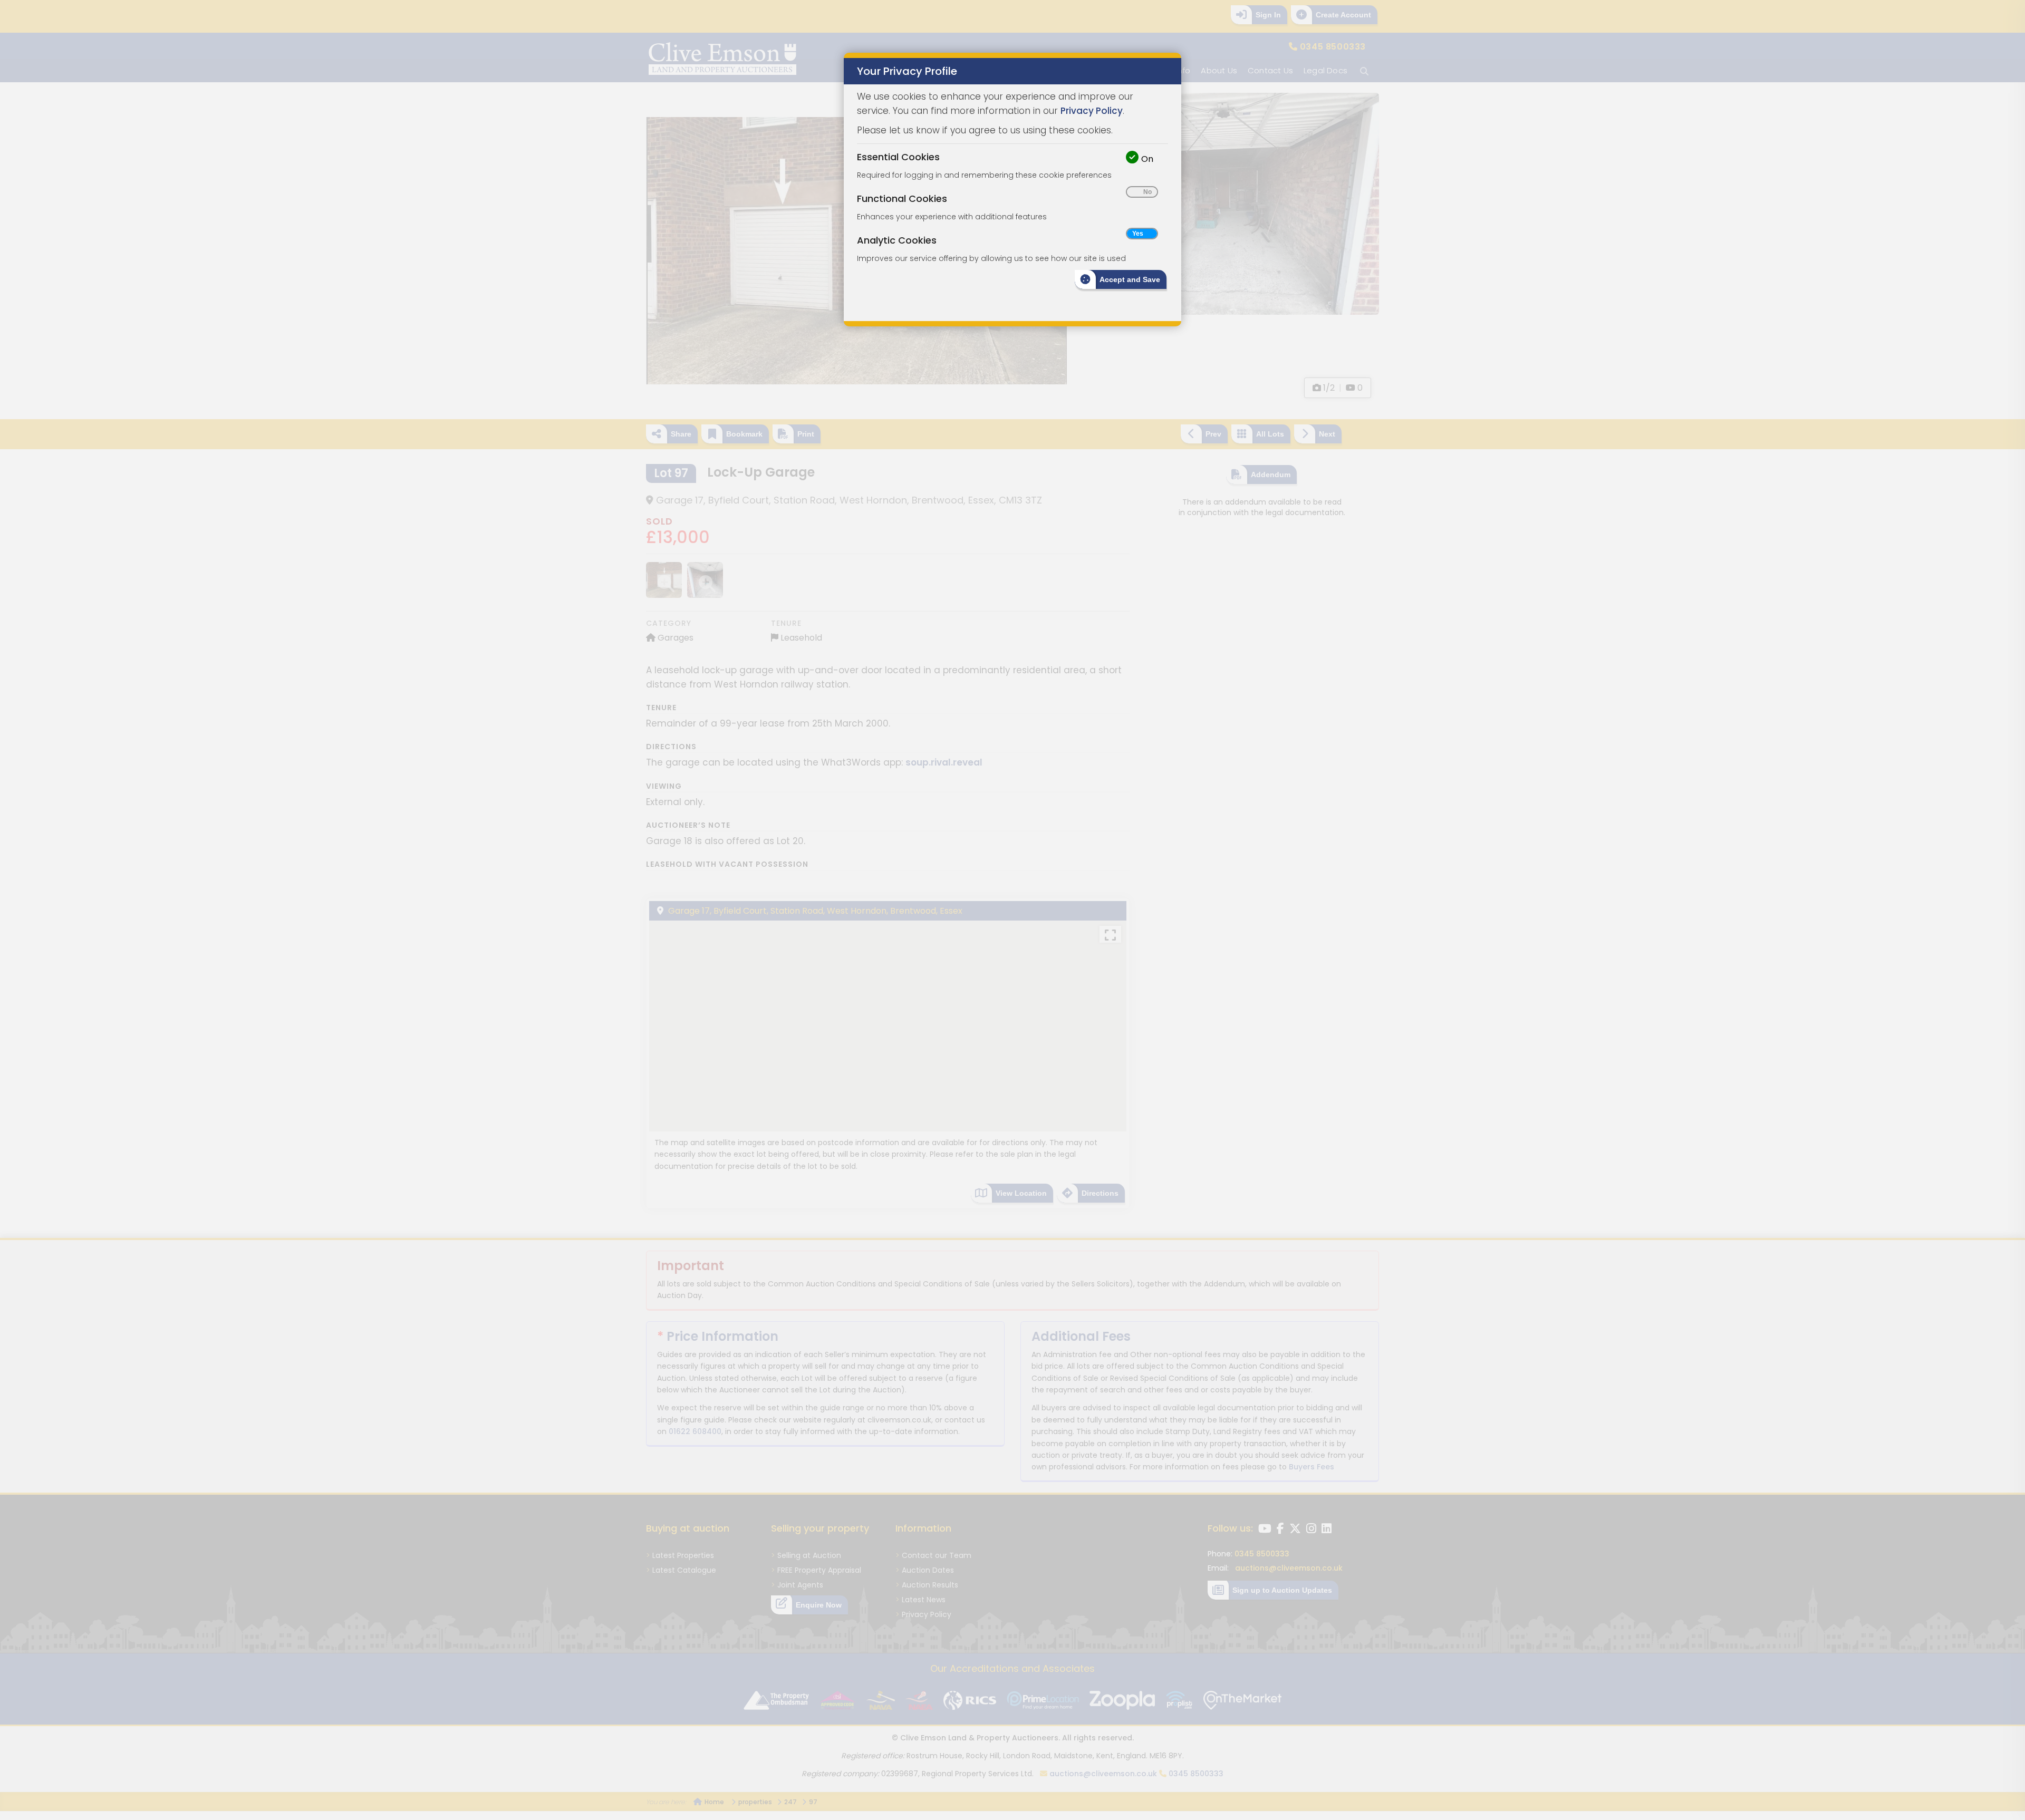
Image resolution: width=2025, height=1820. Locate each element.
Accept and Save (1130, 279)
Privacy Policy (1092, 111)
